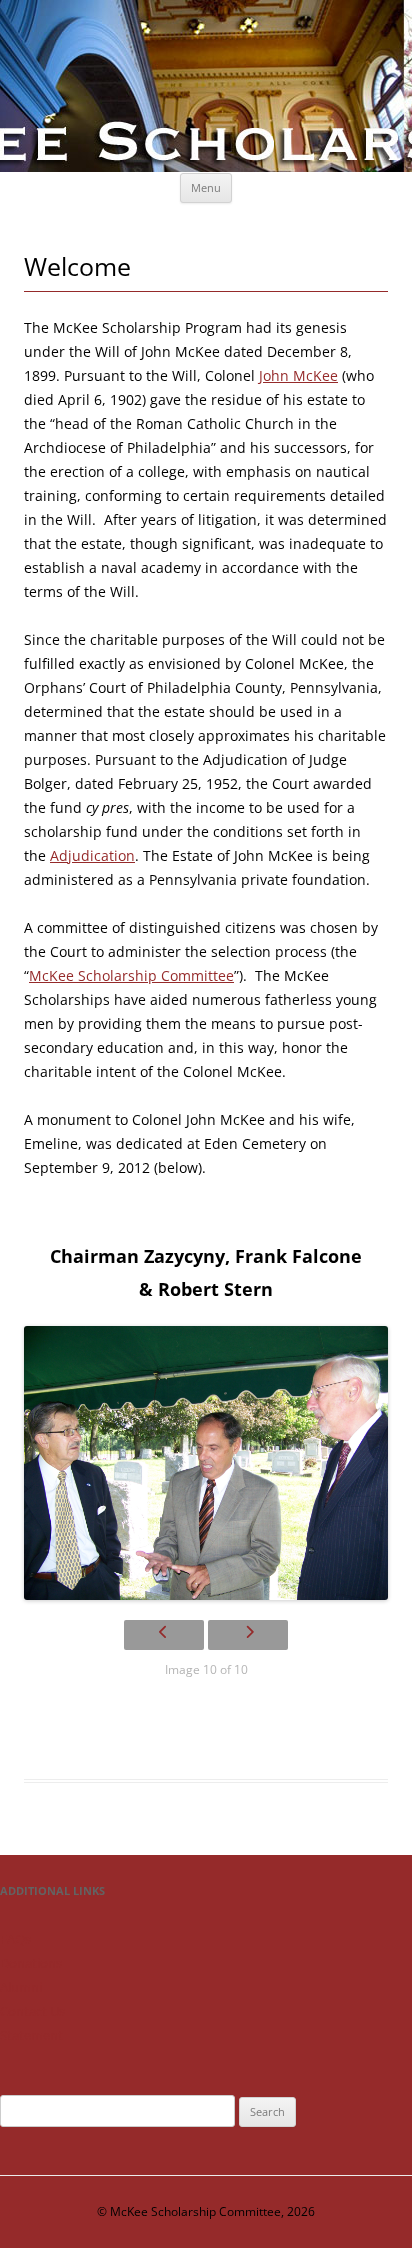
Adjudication (92, 855)
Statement (31, 2035)
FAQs (15, 1939)
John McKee (298, 375)
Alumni (21, 1987)
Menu (206, 187)
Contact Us (32, 2011)
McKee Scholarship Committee (131, 975)
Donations (31, 1963)
